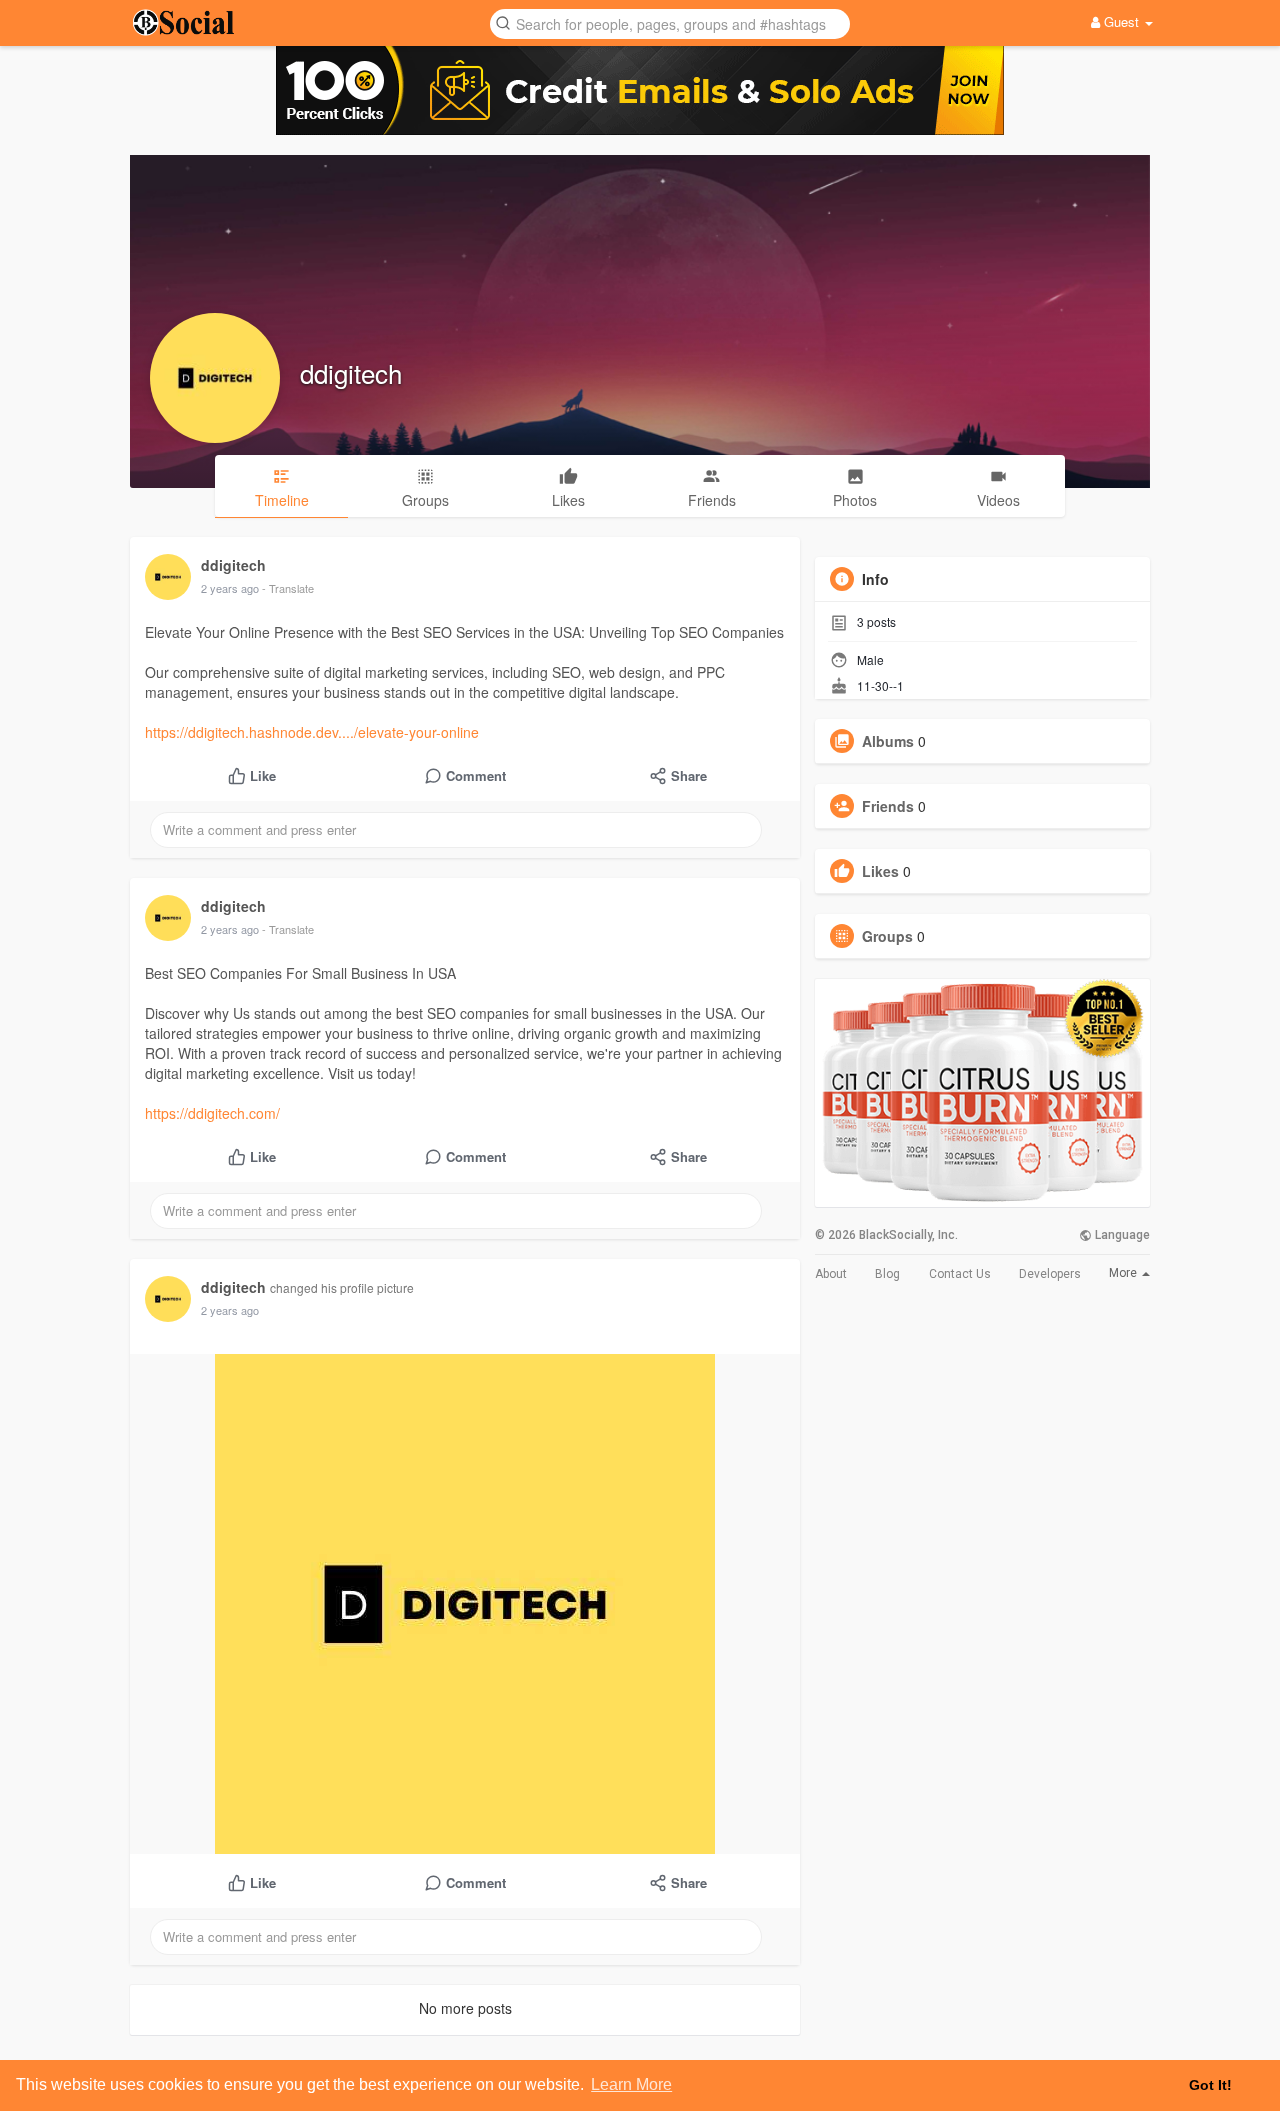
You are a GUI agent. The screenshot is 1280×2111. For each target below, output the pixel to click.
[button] (670, 22)
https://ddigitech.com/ (212, 1113)
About (831, 1274)
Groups (887, 936)
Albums (888, 741)
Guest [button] (1121, 21)
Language (1121, 1235)
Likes (880, 871)
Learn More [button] (631, 2084)
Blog (887, 1274)
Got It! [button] (1210, 2085)
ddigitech (351, 372)
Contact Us (960, 1274)
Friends (888, 806)
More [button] (1124, 1273)
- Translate (288, 588)
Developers (1050, 1274)
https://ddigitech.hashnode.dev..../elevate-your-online (312, 732)
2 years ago (230, 588)
